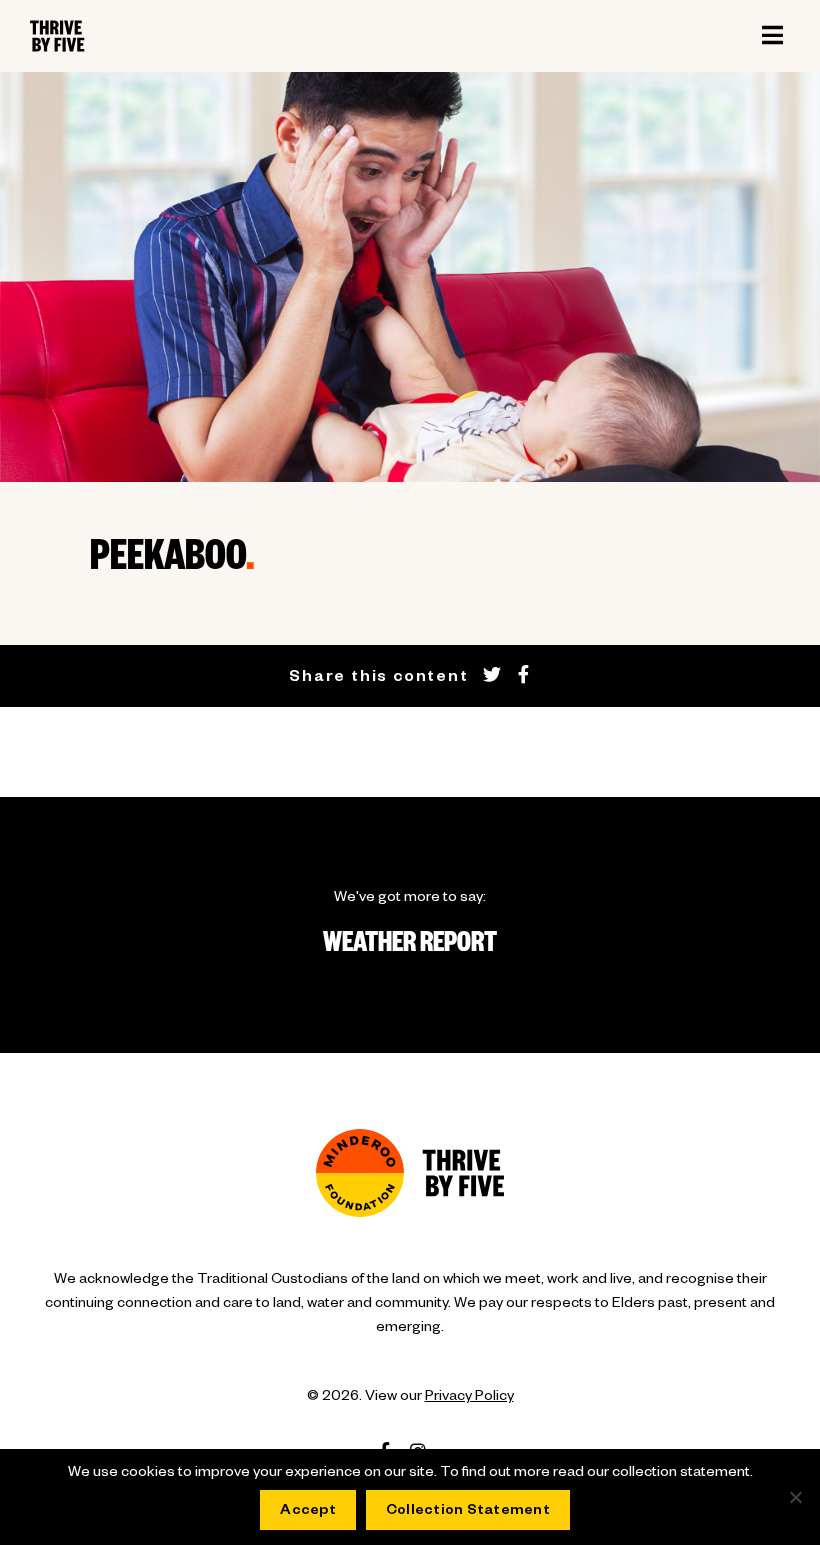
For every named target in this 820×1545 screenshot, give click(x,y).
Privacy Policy (469, 1398)
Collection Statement (468, 1512)
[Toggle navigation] (772, 36)
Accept (308, 1512)
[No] (795, 1497)
